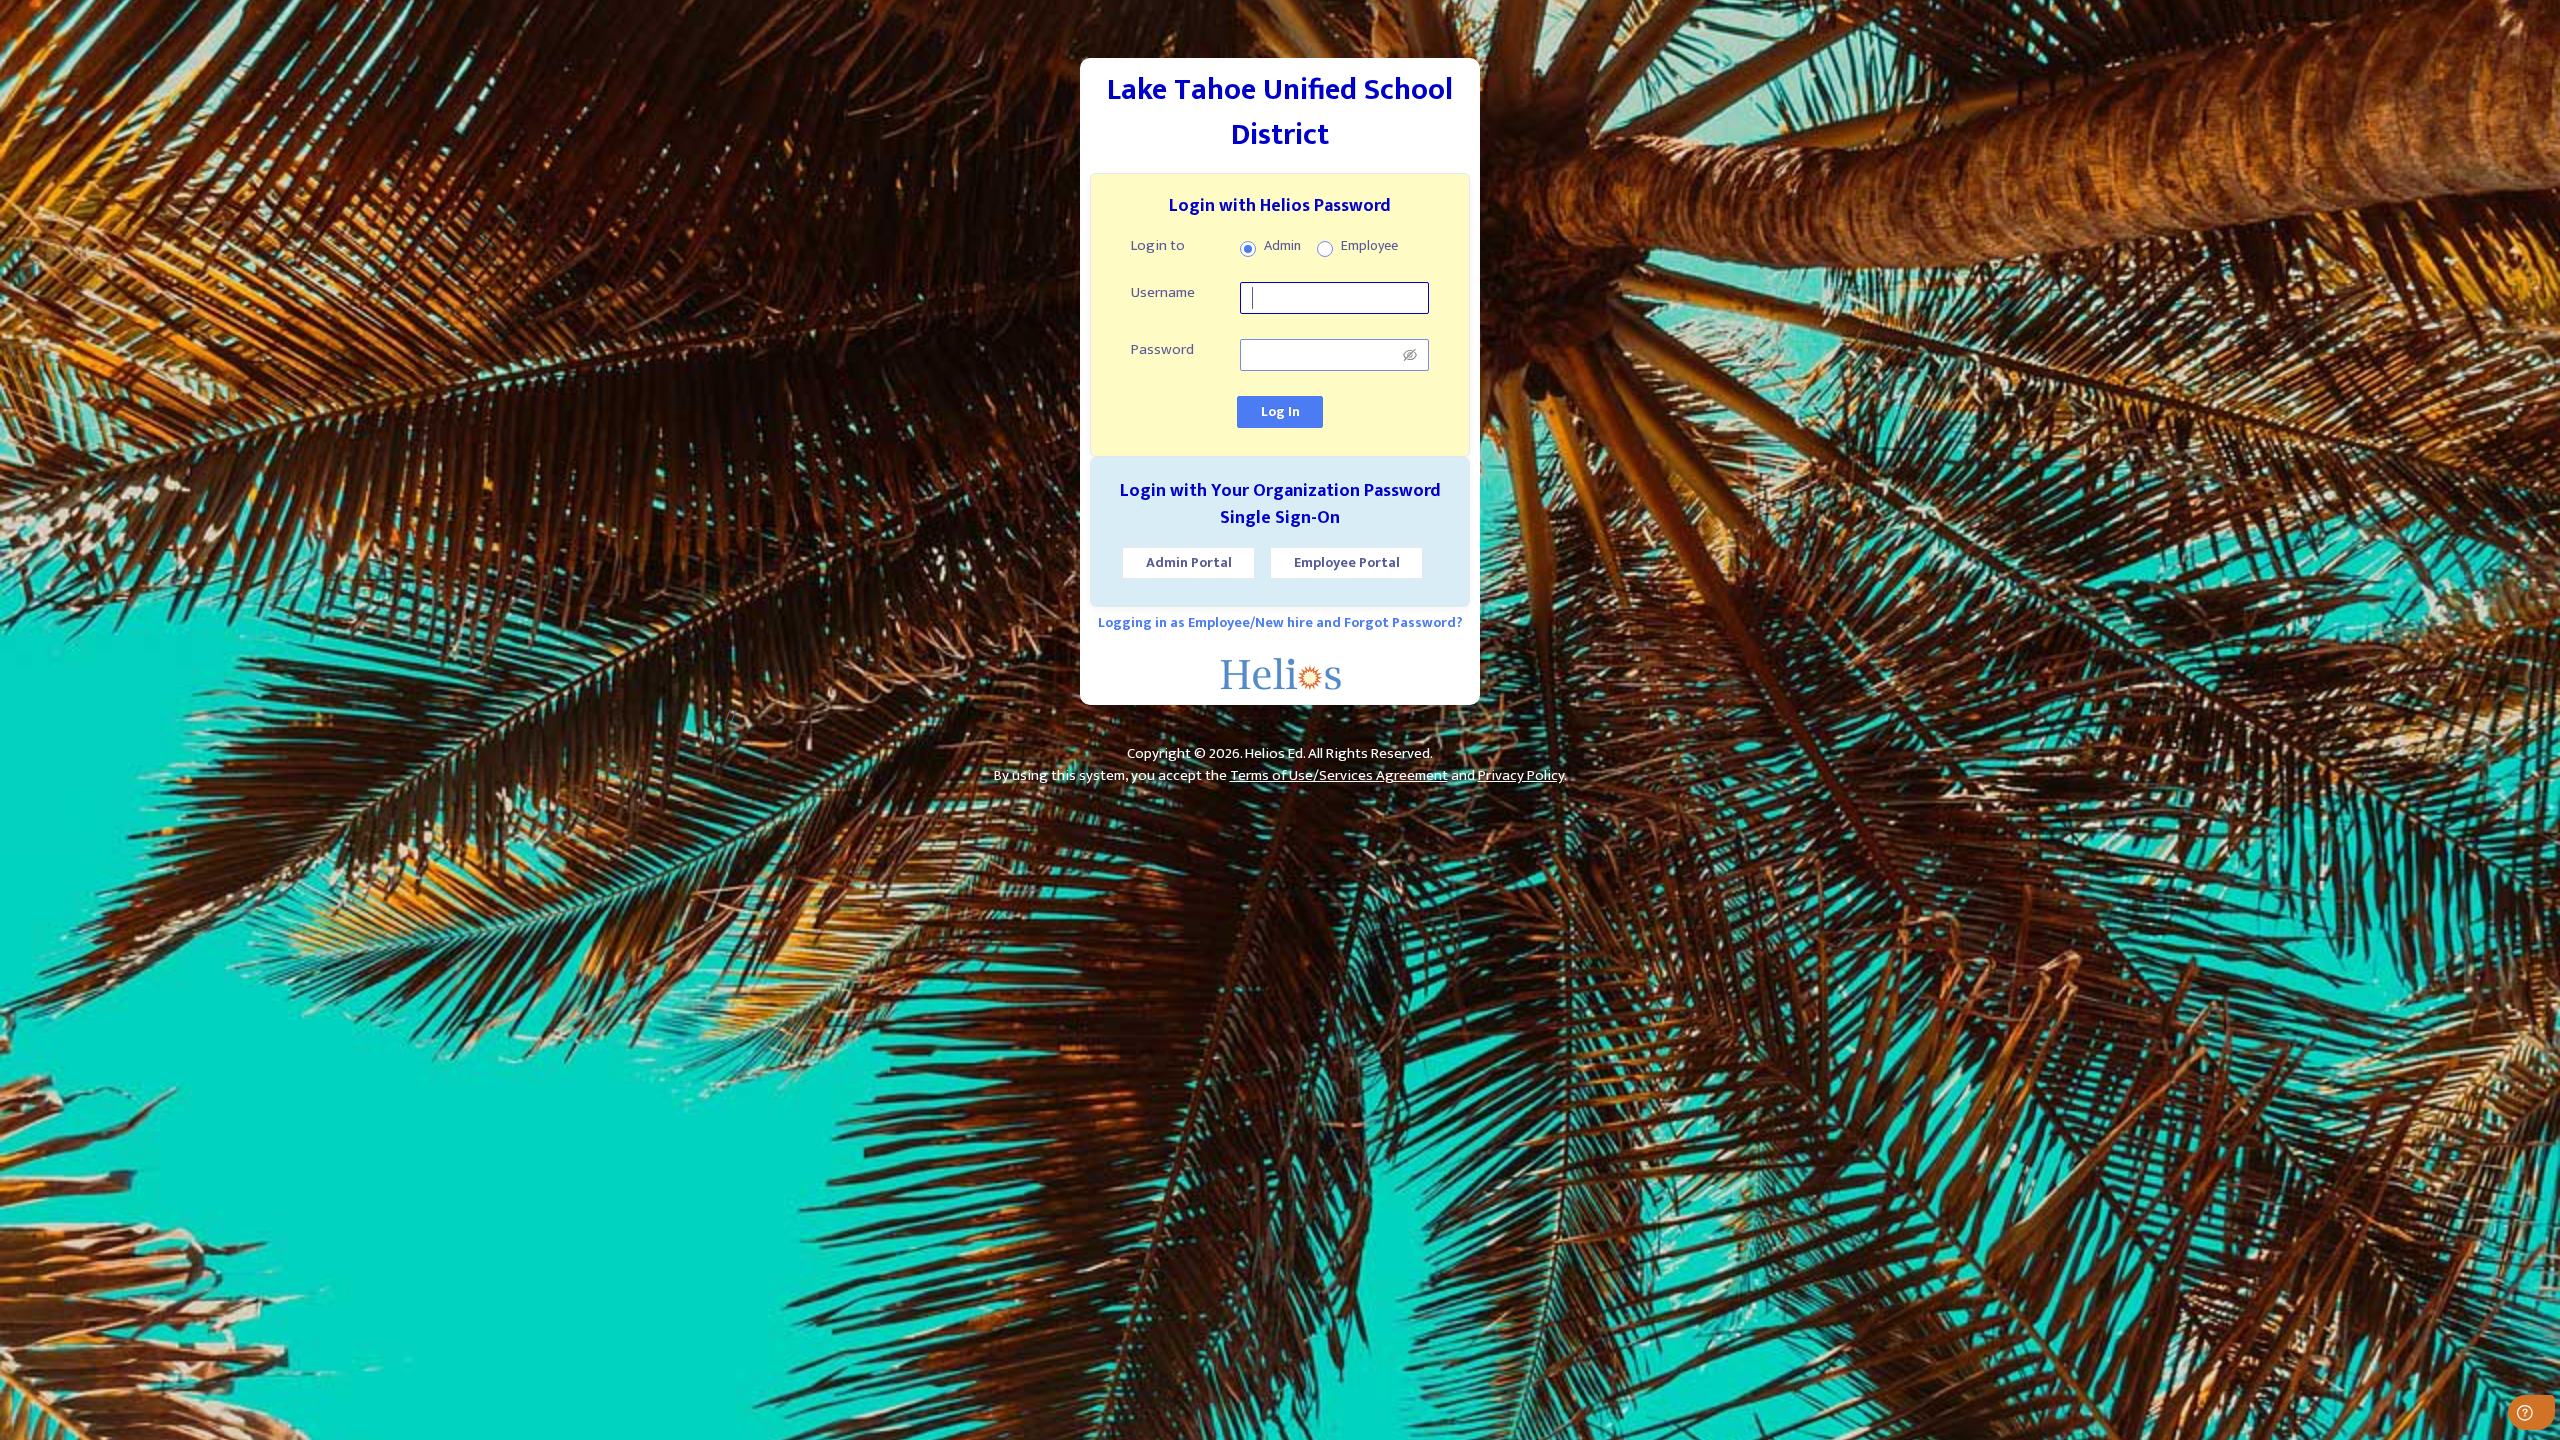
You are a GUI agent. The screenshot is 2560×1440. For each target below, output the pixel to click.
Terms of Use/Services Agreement (1339, 775)
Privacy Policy (1521, 775)
